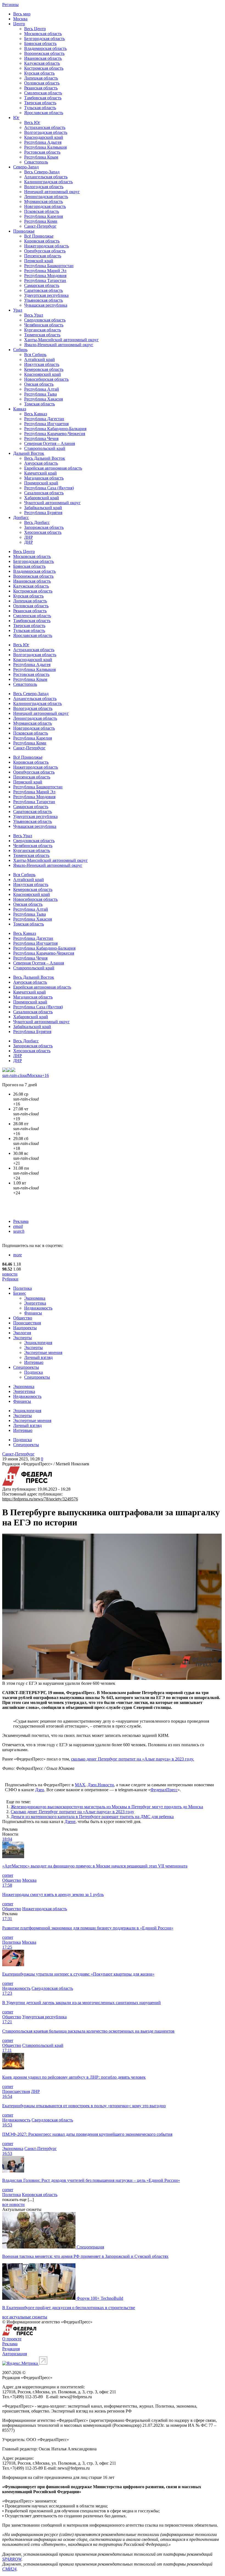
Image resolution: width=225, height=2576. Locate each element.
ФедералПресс (164, 1790)
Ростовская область (42, 152)
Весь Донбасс (37, 522)
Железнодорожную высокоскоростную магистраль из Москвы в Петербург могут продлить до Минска (107, 1807)
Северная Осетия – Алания (50, 443)
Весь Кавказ (36, 414)
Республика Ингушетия (46, 424)
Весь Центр (35, 29)
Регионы (10, 5)
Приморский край (41, 483)
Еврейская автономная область (53, 468)
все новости (13, 2204)
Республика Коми (41, 221)
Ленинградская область (46, 197)
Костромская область (44, 68)
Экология (22, 1333)
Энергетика (35, 1303)
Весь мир (22, 14)
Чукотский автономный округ (52, 503)
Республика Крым (41, 157)
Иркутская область (42, 364)
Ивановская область (43, 58)
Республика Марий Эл (45, 271)
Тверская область (40, 103)
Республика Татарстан (45, 280)
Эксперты (22, 1338)
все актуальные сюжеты (25, 2317)
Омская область (39, 384)
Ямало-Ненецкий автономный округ (59, 345)
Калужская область (42, 63)
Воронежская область (44, 53)
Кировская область (42, 241)
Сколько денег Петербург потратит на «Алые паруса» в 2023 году (72, 1812)
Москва (20, 19)
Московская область (43, 34)
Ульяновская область (43, 300)
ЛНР (29, 537)
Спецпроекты (26, 1367)
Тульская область (40, 108)
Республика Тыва (40, 394)
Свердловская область (45, 320)
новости (10, 1274)
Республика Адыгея (43, 142)
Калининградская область (48, 182)
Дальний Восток (29, 453)
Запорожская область (44, 527)
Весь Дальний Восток (45, 458)
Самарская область (42, 285)
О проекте (12, 2339)
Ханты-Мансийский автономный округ (61, 340)
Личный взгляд (38, 1357)
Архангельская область (46, 177)
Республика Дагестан (44, 419)
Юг (16, 118)
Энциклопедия (38, 1343)
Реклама (21, 1221)
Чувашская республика (46, 305)
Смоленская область (43, 93)
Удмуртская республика (46, 295)
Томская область (40, 404)
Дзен (40, 1790)
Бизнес (20, 1293)
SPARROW (12, 2559)
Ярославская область (44, 113)
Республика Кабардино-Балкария (55, 429)
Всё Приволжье (39, 236)
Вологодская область (44, 187)
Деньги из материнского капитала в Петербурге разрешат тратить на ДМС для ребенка (92, 1817)
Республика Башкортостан (49, 266)
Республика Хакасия (43, 399)
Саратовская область (43, 290)
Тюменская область (42, 335)
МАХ (80, 1785)
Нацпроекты (25, 1328)
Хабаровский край (42, 498)
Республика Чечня (41, 438)
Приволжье (24, 231)
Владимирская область (45, 48)
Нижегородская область (47, 246)
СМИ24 (9, 2569)
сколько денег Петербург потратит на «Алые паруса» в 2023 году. (133, 1759)
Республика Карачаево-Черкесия (55, 434)
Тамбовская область (43, 98)
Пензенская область (43, 256)
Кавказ (20, 409)
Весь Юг (32, 122)
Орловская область (42, 83)
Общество (23, 1318)
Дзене (70, 1822)
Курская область (39, 73)
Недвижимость (38, 1308)
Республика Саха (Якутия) (49, 488)
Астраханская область (45, 127)
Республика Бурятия (43, 513)
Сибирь (20, 350)
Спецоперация (90, 2247)
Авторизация (15, 2354)
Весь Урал (34, 315)
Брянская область (40, 43)
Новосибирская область (46, 379)
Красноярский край (43, 374)
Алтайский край (40, 359)
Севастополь (36, 162)
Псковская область (42, 211)
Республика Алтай (42, 389)
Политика (22, 1288)
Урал (18, 310)
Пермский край (39, 261)
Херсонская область (43, 532)
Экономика (35, 1298)
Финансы (33, 1313)
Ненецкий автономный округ (52, 192)
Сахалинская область (44, 493)
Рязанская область (41, 88)
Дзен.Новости (101, 1785)
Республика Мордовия (45, 276)
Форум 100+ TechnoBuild (100, 2298)
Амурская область (41, 463)
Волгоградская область (46, 132)
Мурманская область (43, 201)
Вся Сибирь (35, 355)
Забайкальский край (43, 508)
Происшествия (27, 1323)
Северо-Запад (26, 167)
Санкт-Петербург (40, 226)
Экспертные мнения (43, 1352)
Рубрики (10, 1279)
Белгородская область (44, 39)
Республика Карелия (43, 216)
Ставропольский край (45, 448)
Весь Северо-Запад (42, 172)
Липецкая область (41, 78)
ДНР (29, 542)
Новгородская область (45, 206)
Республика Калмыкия (45, 147)
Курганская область (43, 330)
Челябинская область (44, 325)
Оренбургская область (45, 251)
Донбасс (21, 517)
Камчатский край (40, 473)
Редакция (11, 2349)
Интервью (34, 1362)
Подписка (33, 1372)
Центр (19, 24)
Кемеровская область (44, 369)
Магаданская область (44, 478)
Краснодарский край (44, 137)
